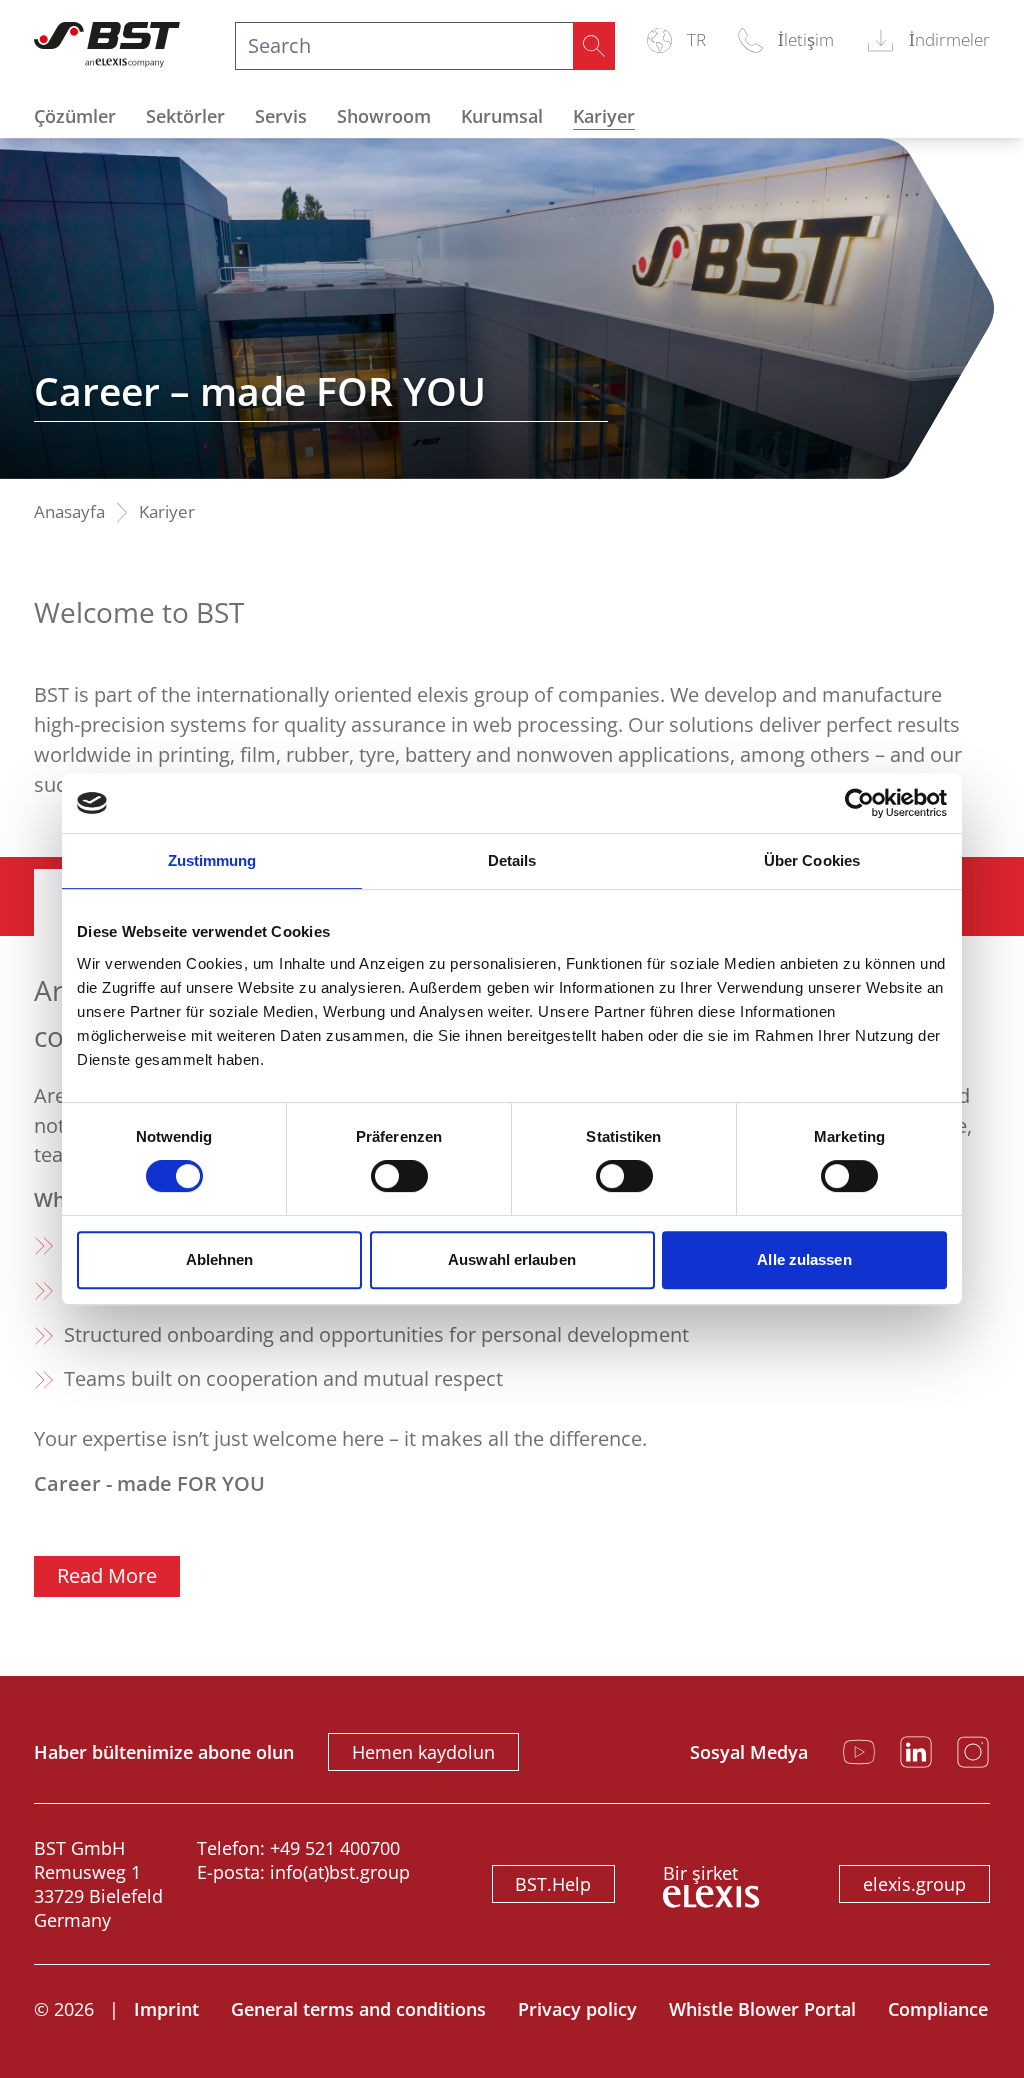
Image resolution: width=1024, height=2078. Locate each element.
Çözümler (75, 116)
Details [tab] (512, 860)
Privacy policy (577, 2009)
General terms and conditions (358, 2009)
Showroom (384, 116)
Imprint (166, 2009)
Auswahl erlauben (512, 1259)
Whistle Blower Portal (762, 2009)
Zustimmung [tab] (212, 860)
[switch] (399, 1176)
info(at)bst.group (340, 1872)
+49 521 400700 (335, 1848)
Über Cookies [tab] (812, 860)
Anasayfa (69, 512)
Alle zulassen (804, 1259)
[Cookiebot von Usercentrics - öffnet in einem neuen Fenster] (859, 803)
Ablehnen (220, 1259)
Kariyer (604, 116)
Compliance (938, 2009)
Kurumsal (502, 116)
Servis (281, 116)
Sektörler (185, 116)
